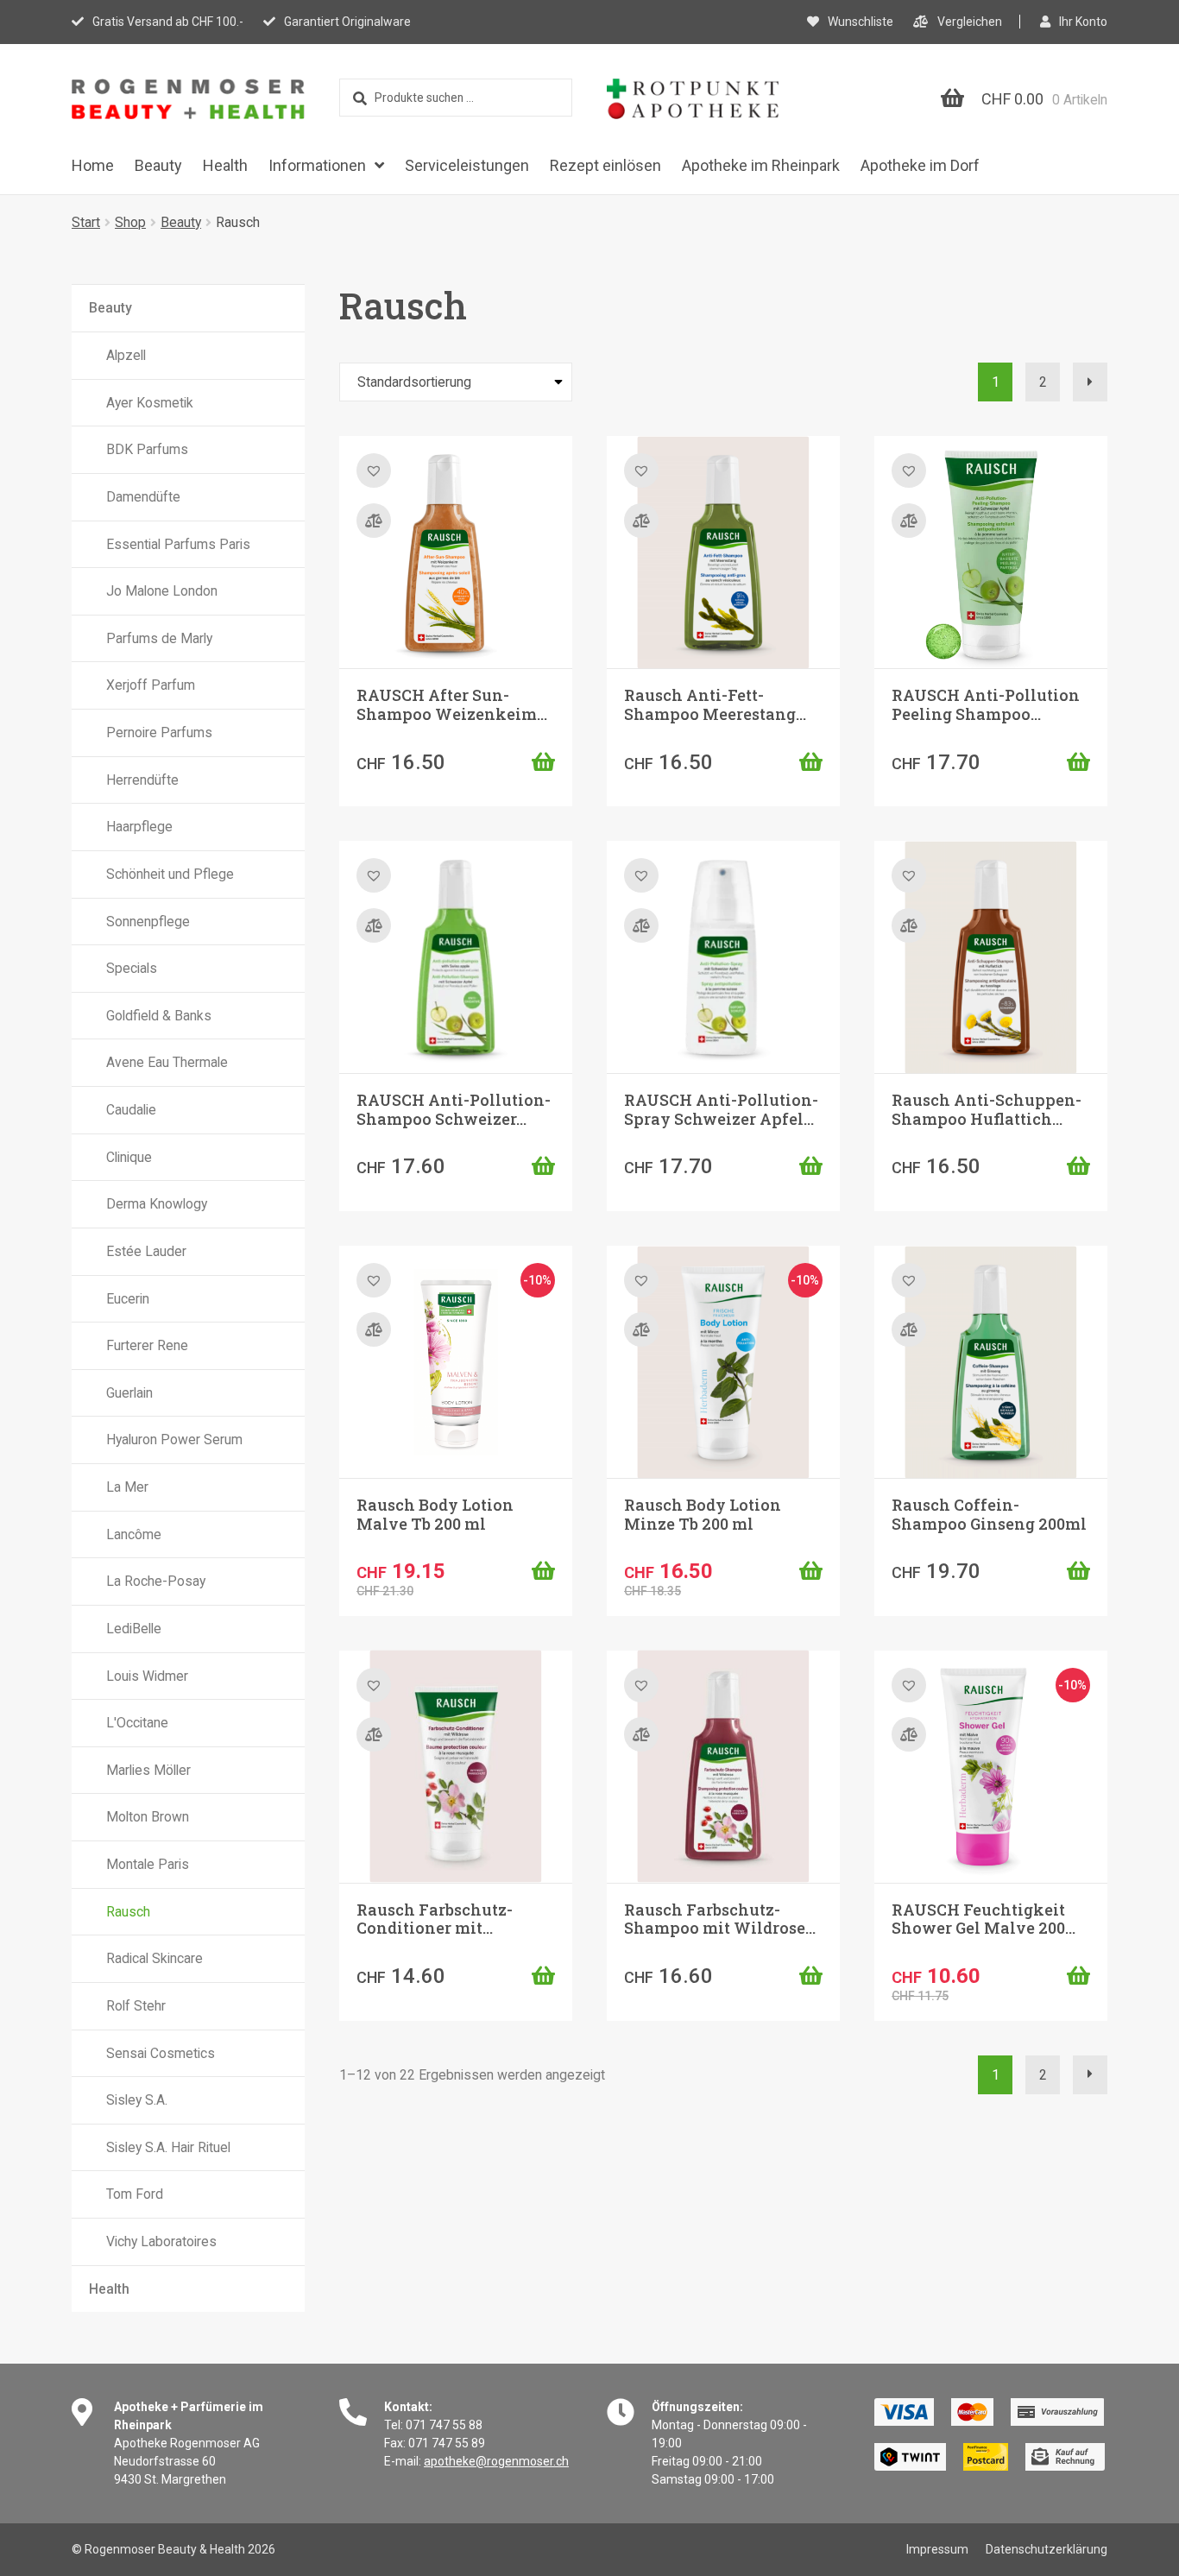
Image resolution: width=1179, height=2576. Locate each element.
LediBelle (134, 1629)
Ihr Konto (1083, 22)
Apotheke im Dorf (920, 165)
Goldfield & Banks (159, 1016)
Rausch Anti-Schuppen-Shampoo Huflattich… (987, 1109)
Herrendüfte (142, 780)
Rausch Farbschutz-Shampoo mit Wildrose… (720, 1919)
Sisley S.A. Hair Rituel (168, 2147)
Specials (132, 968)
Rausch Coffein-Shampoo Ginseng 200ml (989, 1514)
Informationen (317, 165)
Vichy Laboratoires (161, 2241)
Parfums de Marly (159, 638)
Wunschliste (861, 22)
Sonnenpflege (148, 922)
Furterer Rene (147, 1345)
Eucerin (128, 1299)
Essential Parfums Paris (178, 544)
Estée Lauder (146, 1251)
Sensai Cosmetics (161, 2053)
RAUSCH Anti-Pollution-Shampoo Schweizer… (454, 1109)
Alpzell (126, 355)
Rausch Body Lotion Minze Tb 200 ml (703, 1514)
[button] (543, 761)
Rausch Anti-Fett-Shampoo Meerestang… (715, 704)
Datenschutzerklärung (1047, 2549)
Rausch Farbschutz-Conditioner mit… (435, 1919)
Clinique (129, 1157)
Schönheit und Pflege (170, 874)
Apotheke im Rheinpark (761, 165)
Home (93, 165)
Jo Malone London (162, 591)
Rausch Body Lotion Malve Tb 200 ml (435, 1514)
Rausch (128, 1912)
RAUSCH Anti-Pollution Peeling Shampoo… (986, 704)
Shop (130, 222)
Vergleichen (970, 22)
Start (86, 222)
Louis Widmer (147, 1676)
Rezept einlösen (605, 165)
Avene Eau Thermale (167, 1062)
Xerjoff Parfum (151, 685)
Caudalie (131, 1110)
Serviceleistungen (467, 165)
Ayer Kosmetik (150, 403)
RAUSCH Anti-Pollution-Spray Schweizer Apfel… (721, 1109)
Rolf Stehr (136, 2006)
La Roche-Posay (156, 1581)
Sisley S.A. (137, 2100)
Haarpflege (139, 827)
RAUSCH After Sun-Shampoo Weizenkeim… (452, 704)
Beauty (158, 165)
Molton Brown (148, 1817)
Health (225, 165)
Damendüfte (143, 497)
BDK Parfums (147, 449)
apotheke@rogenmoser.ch (496, 2461)
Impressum (937, 2549)
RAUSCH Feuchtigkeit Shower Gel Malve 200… (984, 1919)
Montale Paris (148, 1864)
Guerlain (129, 1393)
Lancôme (134, 1534)
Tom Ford (135, 2194)
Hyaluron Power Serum (174, 1440)
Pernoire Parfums (159, 732)
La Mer (127, 1487)
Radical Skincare (154, 1958)
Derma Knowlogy (157, 1204)
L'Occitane (137, 1723)
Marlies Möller (148, 1770)
